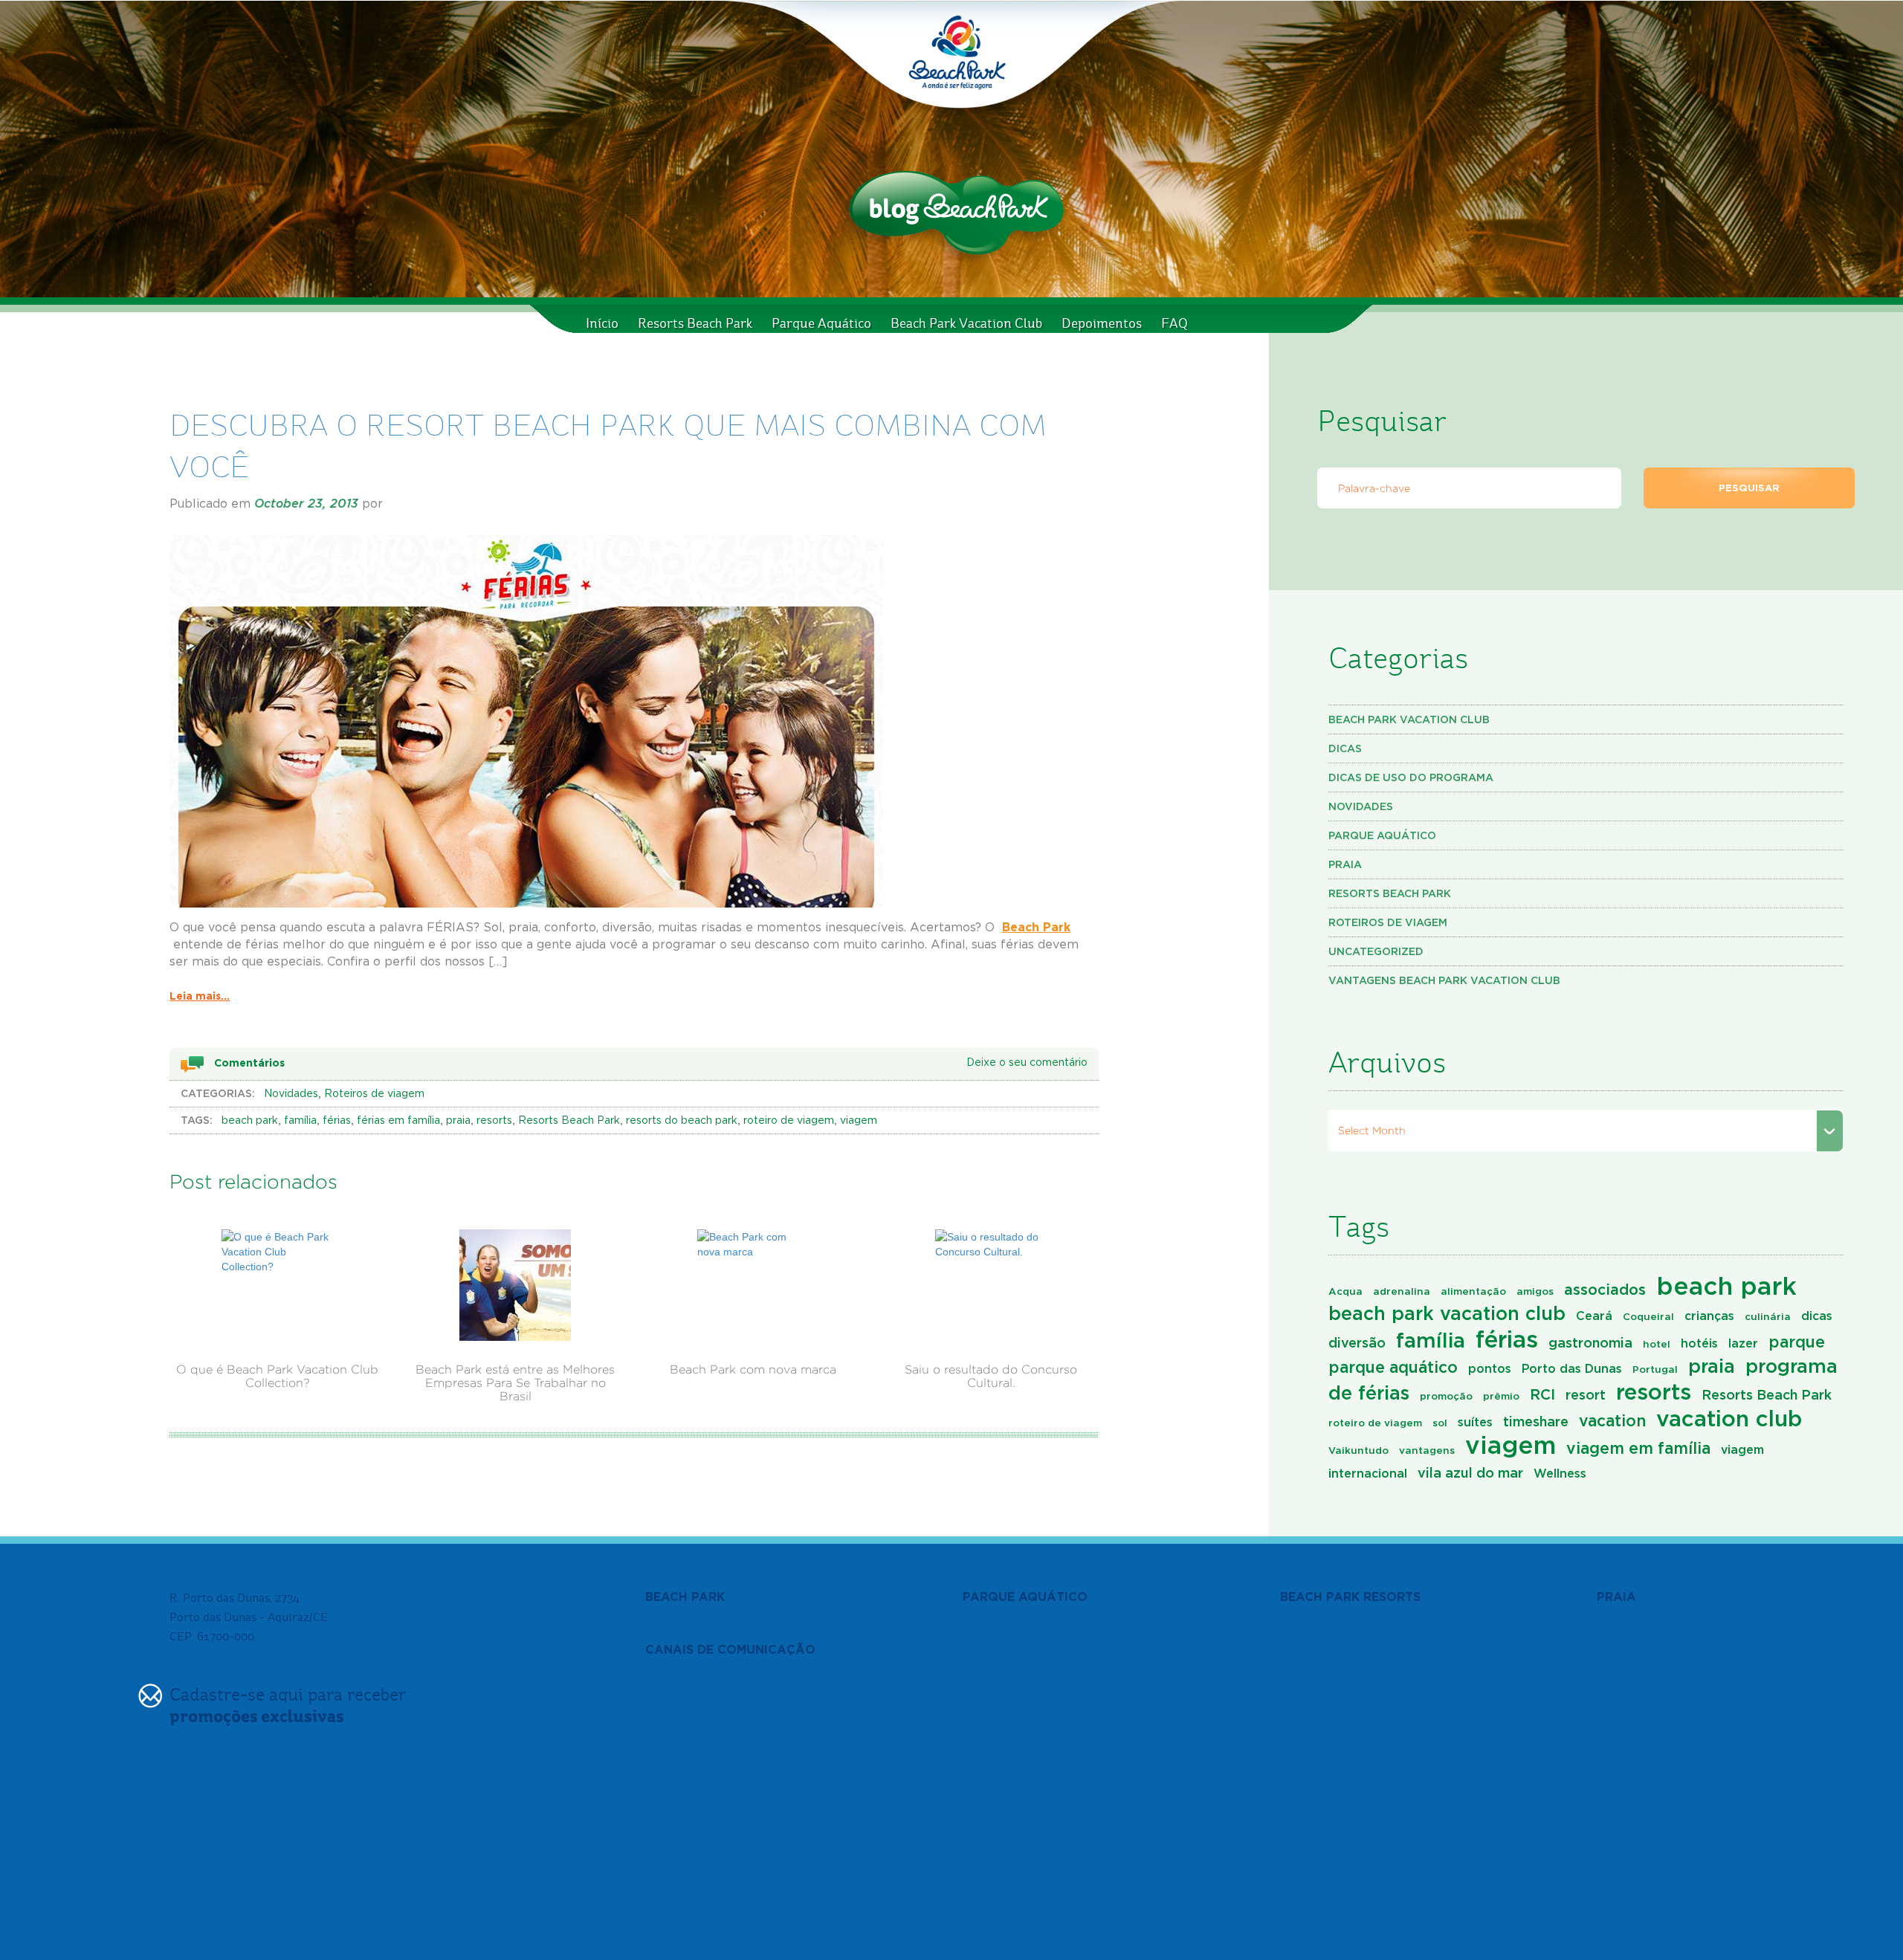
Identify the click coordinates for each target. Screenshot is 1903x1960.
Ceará (1594, 1316)
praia (458, 1121)
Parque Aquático (821, 323)
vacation (1612, 1420)
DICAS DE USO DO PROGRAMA (1411, 777)
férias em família (398, 1121)
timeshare (1536, 1421)
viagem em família (1638, 1448)
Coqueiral (1648, 1316)
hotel (1657, 1344)
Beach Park (1036, 927)
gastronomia (1590, 1342)
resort (1586, 1394)
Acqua (1345, 1291)
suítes (1475, 1422)
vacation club (1729, 1418)
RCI (1542, 1394)
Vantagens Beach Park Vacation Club (1444, 980)
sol (1440, 1423)
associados (1605, 1289)
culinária (1768, 1316)
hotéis (1699, 1343)
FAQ (1175, 323)
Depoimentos (1102, 323)
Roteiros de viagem (374, 1094)
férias (337, 1121)
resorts (494, 1121)
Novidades (291, 1094)
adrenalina (1402, 1291)
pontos (1490, 1368)
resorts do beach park (682, 1121)
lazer (1743, 1343)
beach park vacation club (1447, 1313)
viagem (859, 1121)
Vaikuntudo (1358, 1450)
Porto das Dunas (1572, 1368)
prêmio (1501, 1396)
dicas (1817, 1316)
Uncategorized (1376, 951)
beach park (250, 1121)
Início (602, 323)
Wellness (1560, 1473)
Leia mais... (200, 996)
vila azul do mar (1470, 1472)
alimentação (1473, 1291)
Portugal (1655, 1369)
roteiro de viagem (789, 1121)
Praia (1345, 864)
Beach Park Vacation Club (966, 323)
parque (1797, 1342)
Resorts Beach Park (695, 323)
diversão (1357, 1342)
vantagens (1427, 1450)
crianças (1709, 1316)
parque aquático (1393, 1367)
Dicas (1345, 748)
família (300, 1121)
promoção (1446, 1396)
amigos (1535, 1291)
